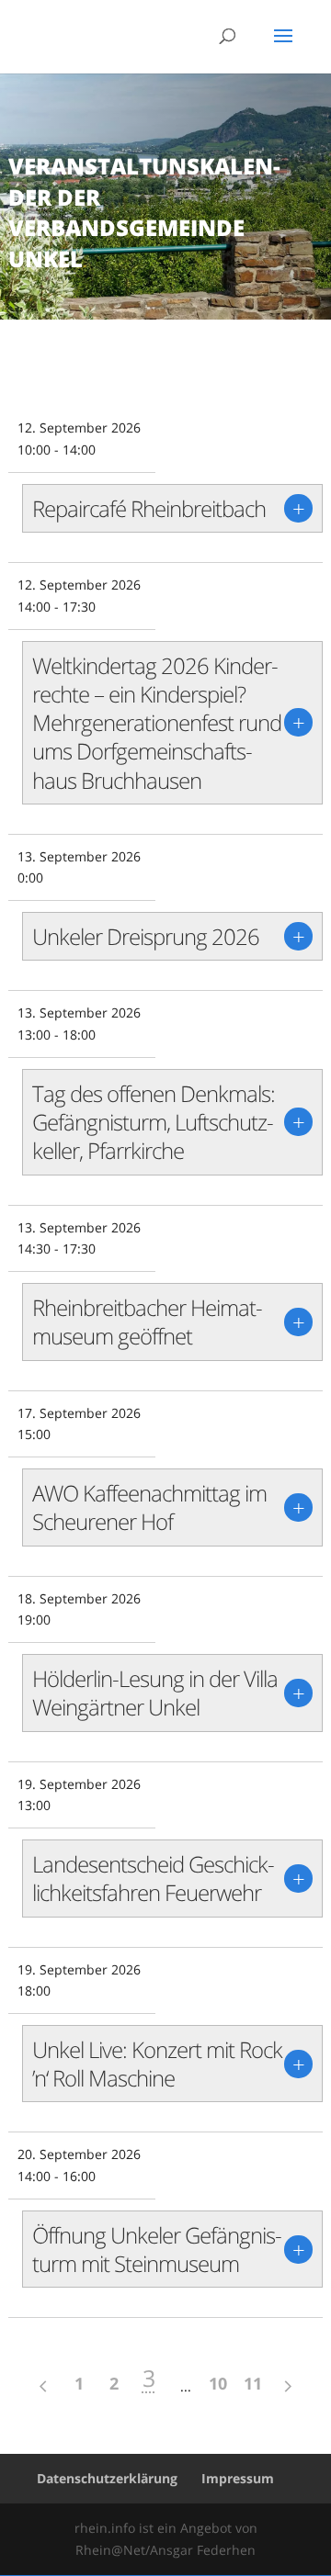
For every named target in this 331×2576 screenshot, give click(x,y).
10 (218, 2383)
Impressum (238, 2478)
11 (253, 2383)
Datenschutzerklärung (107, 2478)
